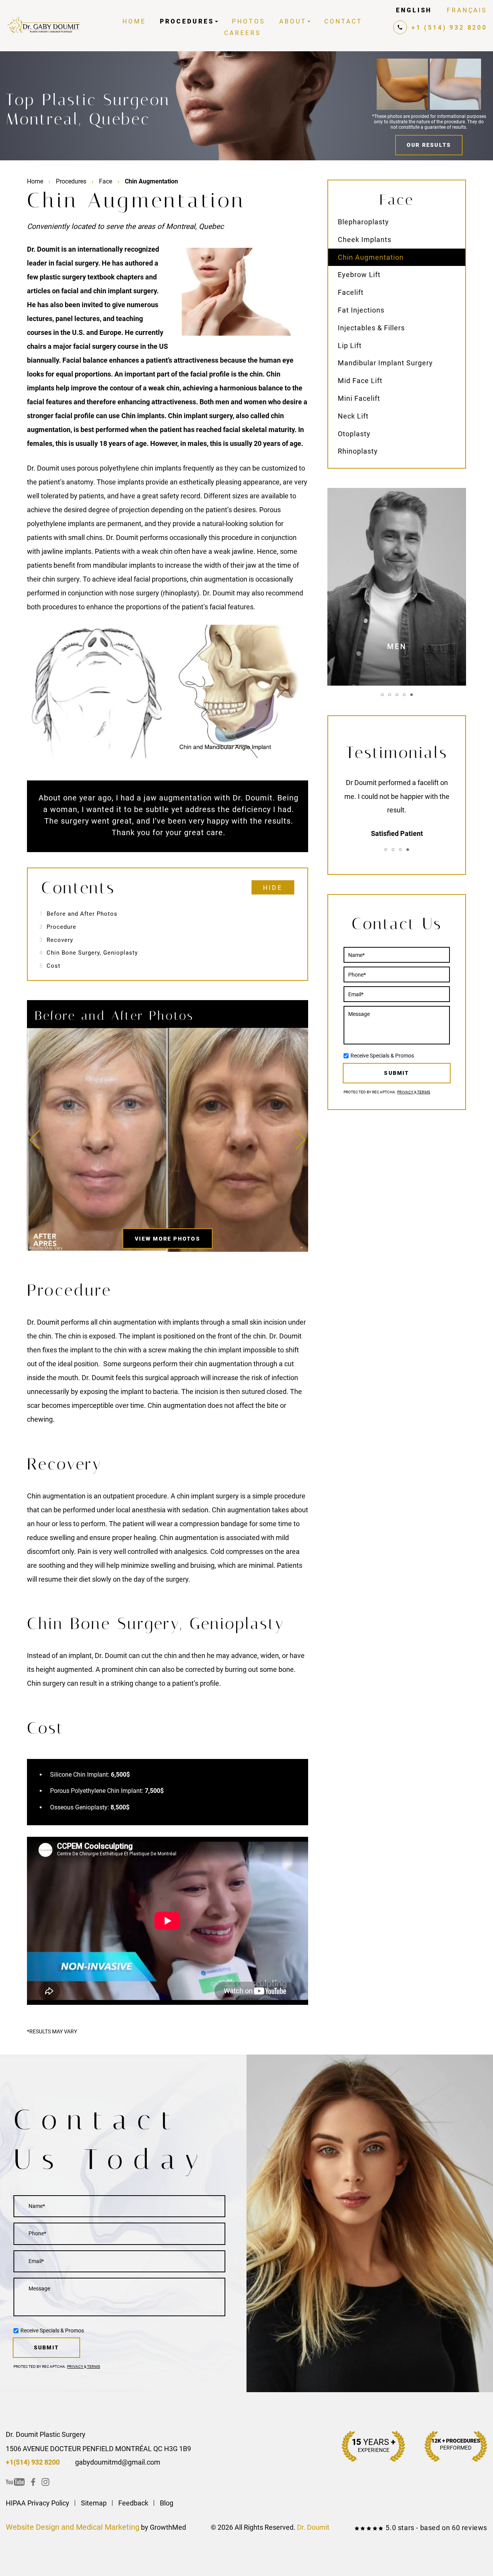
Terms (423, 1092)
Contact (343, 21)
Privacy (406, 1092)
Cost (50, 966)
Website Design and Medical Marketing (73, 2527)
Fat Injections (361, 310)
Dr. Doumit (313, 2527)
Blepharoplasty (363, 222)
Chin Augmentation (371, 257)
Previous (35, 1140)
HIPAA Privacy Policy (38, 2503)
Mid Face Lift (360, 381)
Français (467, 10)
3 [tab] (397, 695)
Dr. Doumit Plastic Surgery (46, 2434)
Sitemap (94, 2503)
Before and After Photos (78, 914)
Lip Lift (350, 346)
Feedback (133, 2503)
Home (134, 21)
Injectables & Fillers (371, 328)
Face (106, 181)
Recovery (56, 940)
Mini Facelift (359, 398)
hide (273, 888)
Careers (243, 33)
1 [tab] (382, 695)
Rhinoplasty (358, 451)
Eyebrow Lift (359, 275)
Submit (397, 1073)
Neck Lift (353, 416)
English (414, 10)
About (293, 21)
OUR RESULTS (429, 145)
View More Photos (168, 1239)
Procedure (58, 927)
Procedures (187, 21)
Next (300, 1140)
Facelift (351, 292)
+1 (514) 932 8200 (449, 28)
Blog (167, 2503)
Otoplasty (354, 434)
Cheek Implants (365, 240)
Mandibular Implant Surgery (385, 363)
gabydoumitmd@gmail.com (118, 2462)
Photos (249, 21)
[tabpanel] (397, 587)
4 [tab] (404, 695)
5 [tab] (412, 695)
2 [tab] (390, 695)
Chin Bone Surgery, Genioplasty (89, 953)
